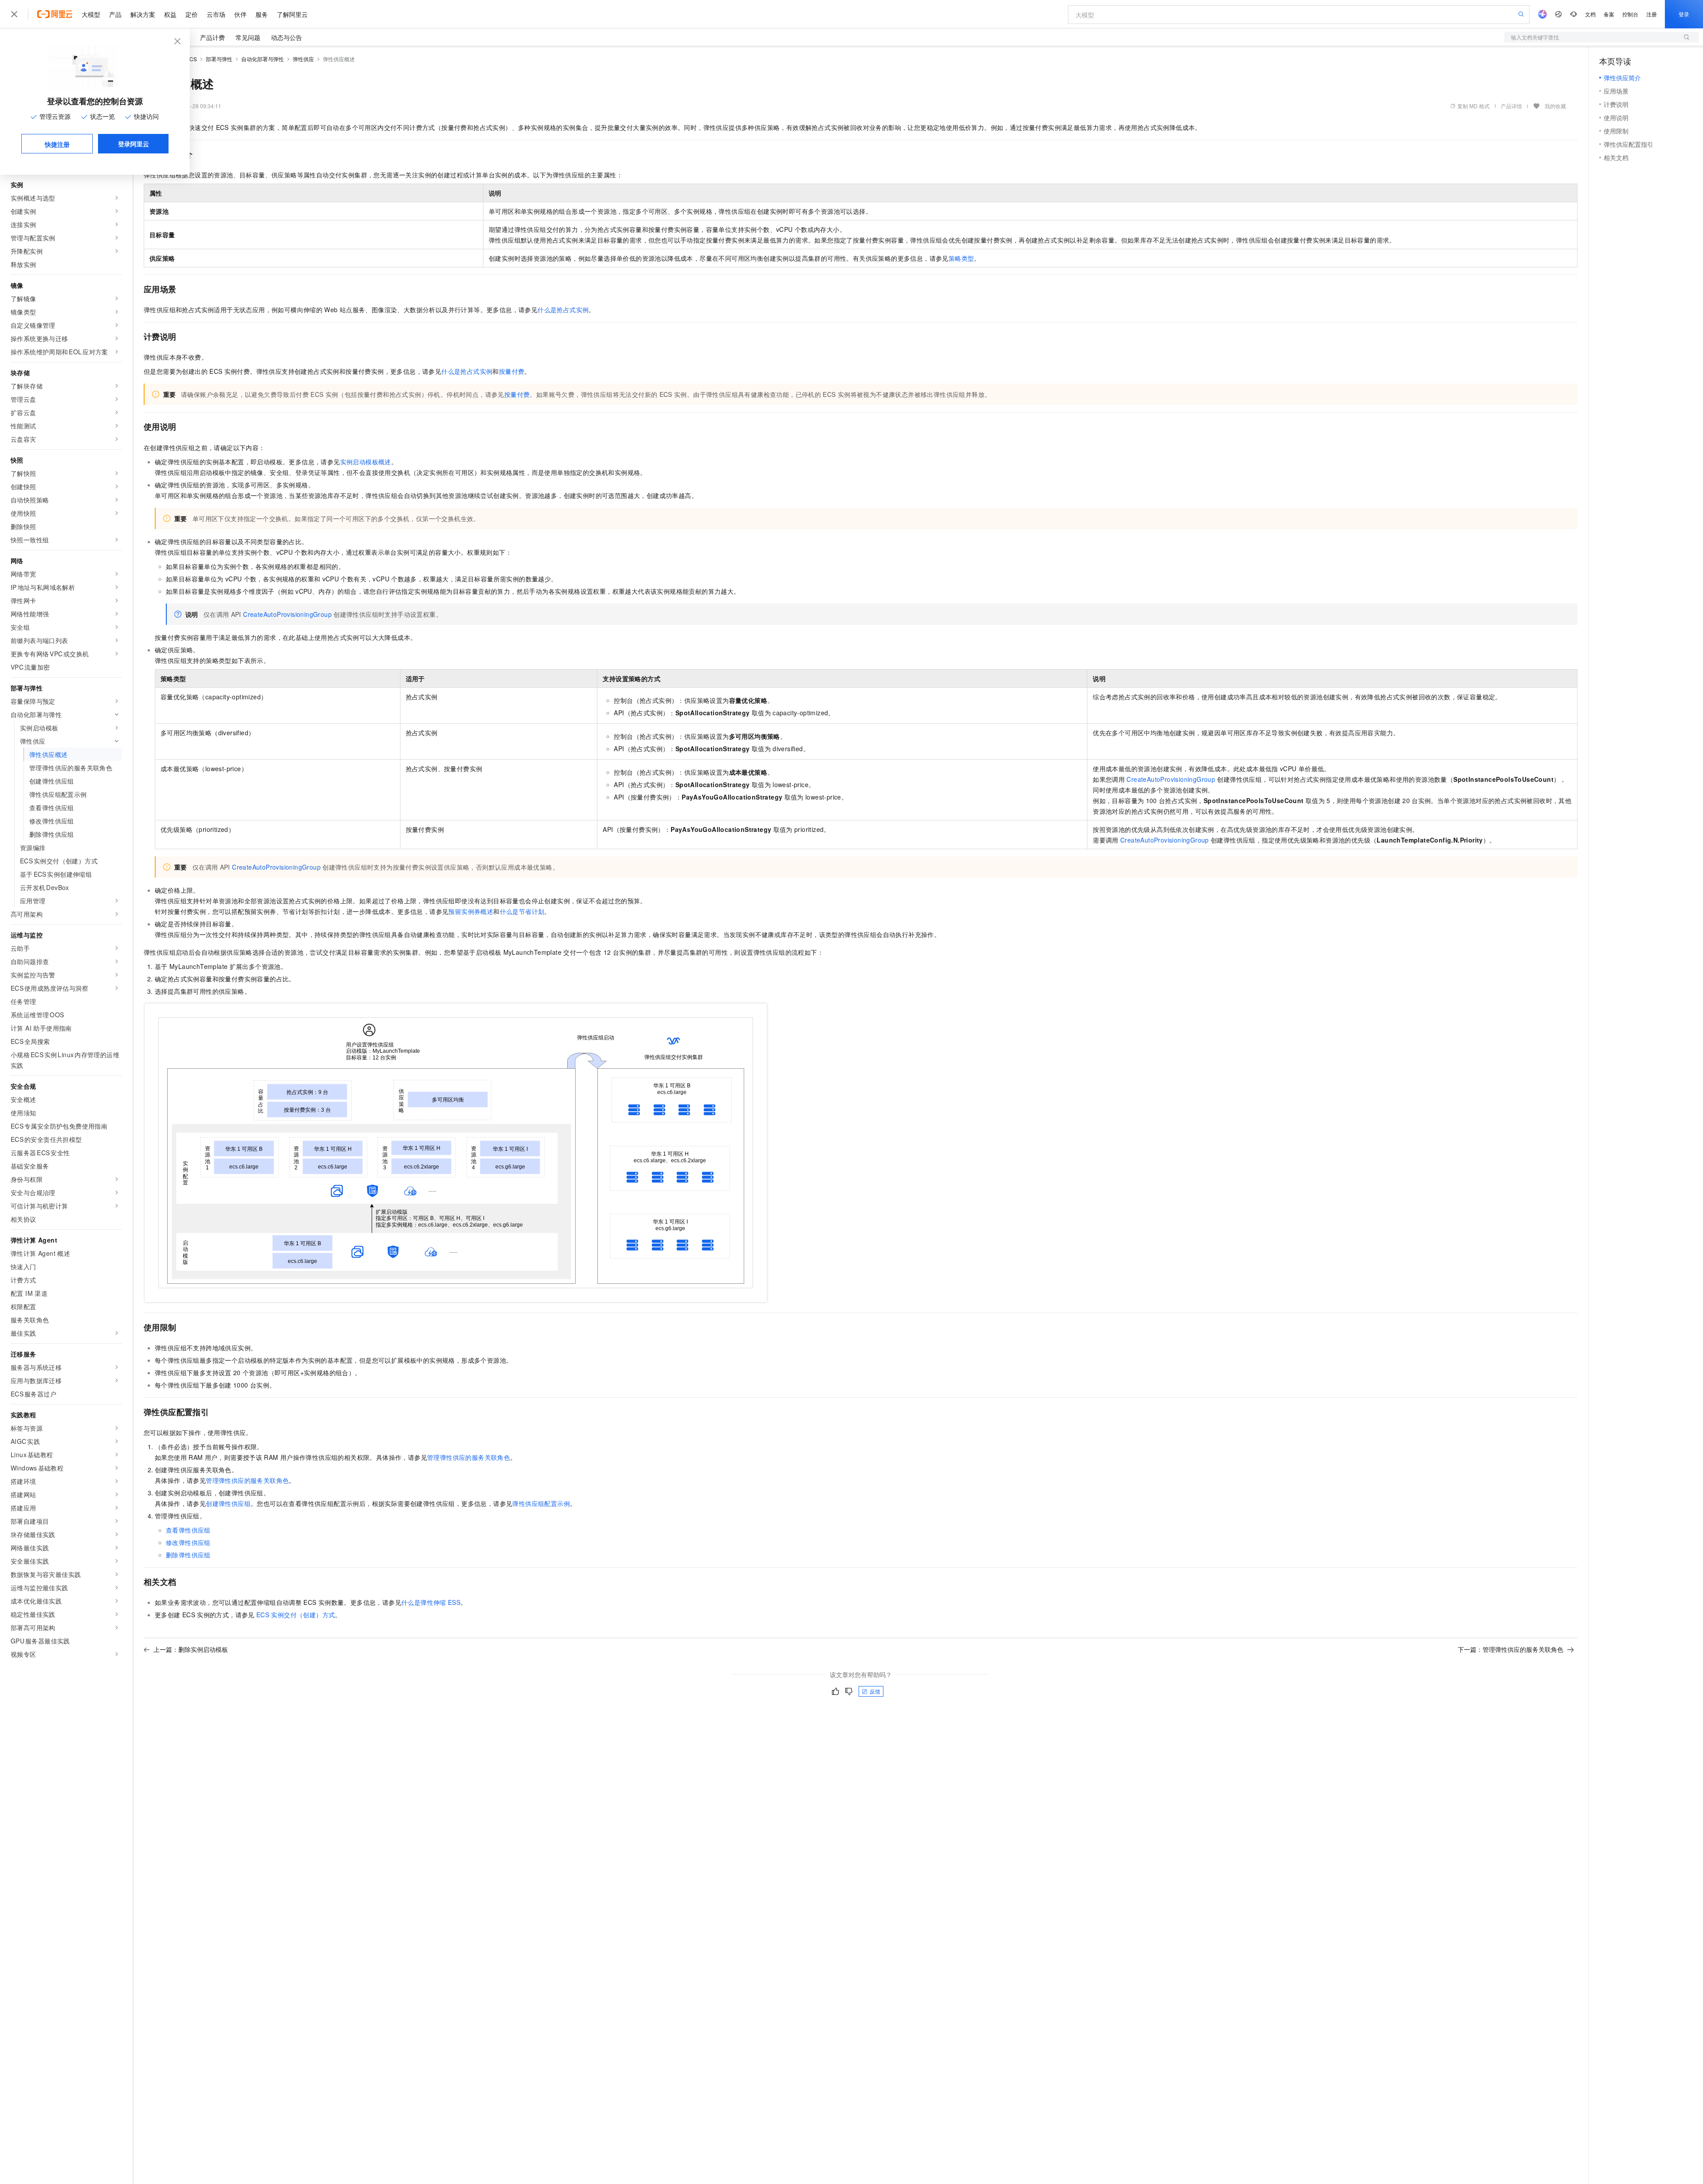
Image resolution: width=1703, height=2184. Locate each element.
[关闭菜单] (14, 14)
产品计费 (212, 37)
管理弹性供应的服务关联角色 (469, 1457)
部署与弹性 (219, 59)
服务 (262, 14)
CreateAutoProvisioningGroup (287, 614)
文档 (1590, 14)
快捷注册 (57, 144)
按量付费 (512, 371)
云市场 (216, 14)
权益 (170, 14)
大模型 (91, 14)
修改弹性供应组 (188, 1542)
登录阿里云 (133, 144)
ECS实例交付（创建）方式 (296, 1615)
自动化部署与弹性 (263, 59)
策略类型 (961, 258)
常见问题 (248, 37)
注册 (1652, 14)
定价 (192, 14)
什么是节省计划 (522, 911)
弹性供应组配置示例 (541, 1503)
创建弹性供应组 (228, 1503)
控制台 (1630, 14)
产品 (115, 14)
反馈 (875, 1691)
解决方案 (143, 14)
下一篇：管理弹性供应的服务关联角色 (1511, 1649)
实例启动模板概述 (366, 462)
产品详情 (1511, 106)
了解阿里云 (292, 14)
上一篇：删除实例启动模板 (191, 1649)
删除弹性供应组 (188, 1555)
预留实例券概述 (471, 911)
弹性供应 (303, 59)
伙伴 (240, 14)
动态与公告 (286, 37)
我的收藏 (1555, 106)
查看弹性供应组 (188, 1530)
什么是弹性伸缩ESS (431, 1602)
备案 (1609, 14)
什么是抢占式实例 (563, 310)
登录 (1684, 14)
